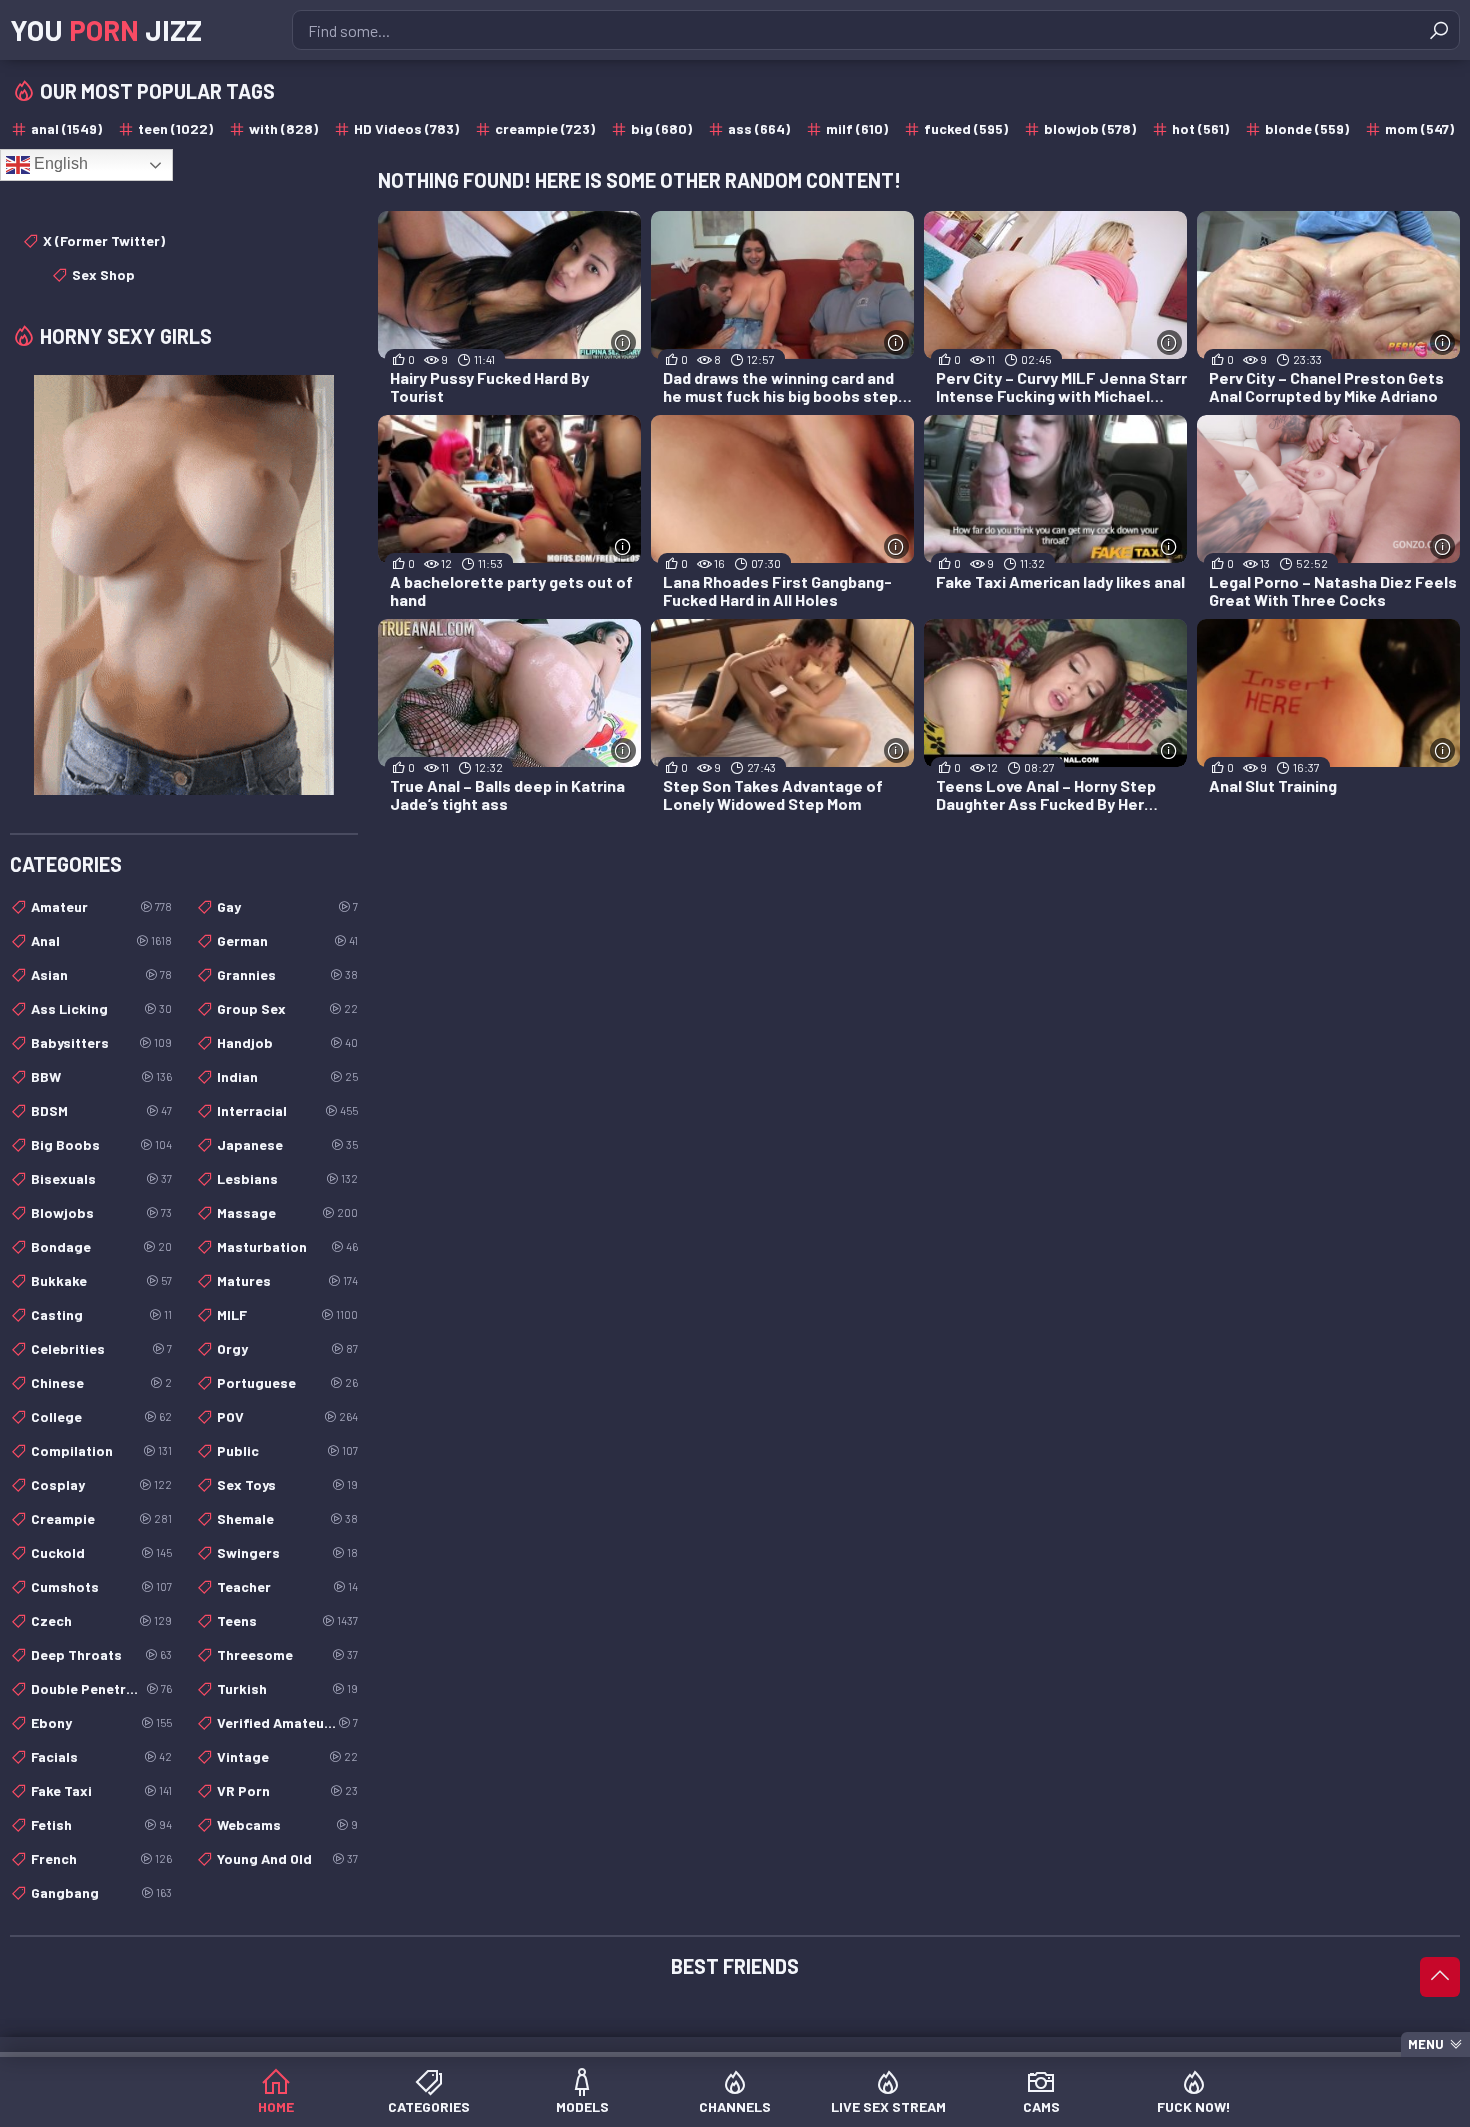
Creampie (101, 1518)
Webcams (287, 1824)
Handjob (287, 1042)
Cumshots (101, 1586)
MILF (287, 1314)
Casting (101, 1314)
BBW (101, 1076)
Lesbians (287, 1178)
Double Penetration (101, 1688)
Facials (101, 1756)
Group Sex (287, 1008)
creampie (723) (545, 128)
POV (287, 1416)
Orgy (287, 1348)
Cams (1041, 2106)
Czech (101, 1620)
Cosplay (101, 1484)
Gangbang (101, 1892)
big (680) (661, 128)
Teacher (287, 1586)
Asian (101, 974)
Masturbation (287, 1246)
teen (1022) (175, 128)
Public (287, 1450)
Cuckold (101, 1552)
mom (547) (1419, 128)
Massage (287, 1212)
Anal (101, 940)
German (287, 940)
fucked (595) (966, 128)
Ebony (101, 1722)
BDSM (101, 1110)
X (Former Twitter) (104, 240)
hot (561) (1200, 128)
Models (582, 2106)
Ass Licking (101, 1008)
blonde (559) (1307, 128)
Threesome (287, 1654)
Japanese (287, 1144)
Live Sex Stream (888, 2106)
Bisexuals (101, 1178)
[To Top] (1440, 1977)
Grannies (287, 974)
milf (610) (857, 128)
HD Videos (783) (406, 128)
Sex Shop (103, 274)
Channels (735, 2106)
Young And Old (287, 1858)
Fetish (101, 1824)
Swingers (287, 1552)
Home (276, 2106)
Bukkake (101, 1280)
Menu (1426, 2044)
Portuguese (287, 1382)
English (59, 163)
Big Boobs (101, 1144)
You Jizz (106, 30)
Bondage (101, 1246)
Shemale (287, 1518)
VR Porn (287, 1790)
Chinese (101, 1382)
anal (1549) (66, 128)
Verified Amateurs (287, 1722)
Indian (287, 1076)
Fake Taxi (101, 1790)
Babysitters (101, 1042)
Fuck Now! (1194, 2106)
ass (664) (759, 128)
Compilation (101, 1450)
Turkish (287, 1688)
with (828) (283, 128)
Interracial (287, 1110)
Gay (287, 906)
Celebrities (101, 1348)
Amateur (101, 906)
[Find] (1439, 30)
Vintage (287, 1756)
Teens (287, 1620)
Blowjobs (101, 1212)
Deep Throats (101, 1654)
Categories (429, 2106)
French (101, 1858)
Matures (287, 1280)
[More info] (623, 342)
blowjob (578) (1090, 128)
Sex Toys (287, 1484)
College (101, 1416)
